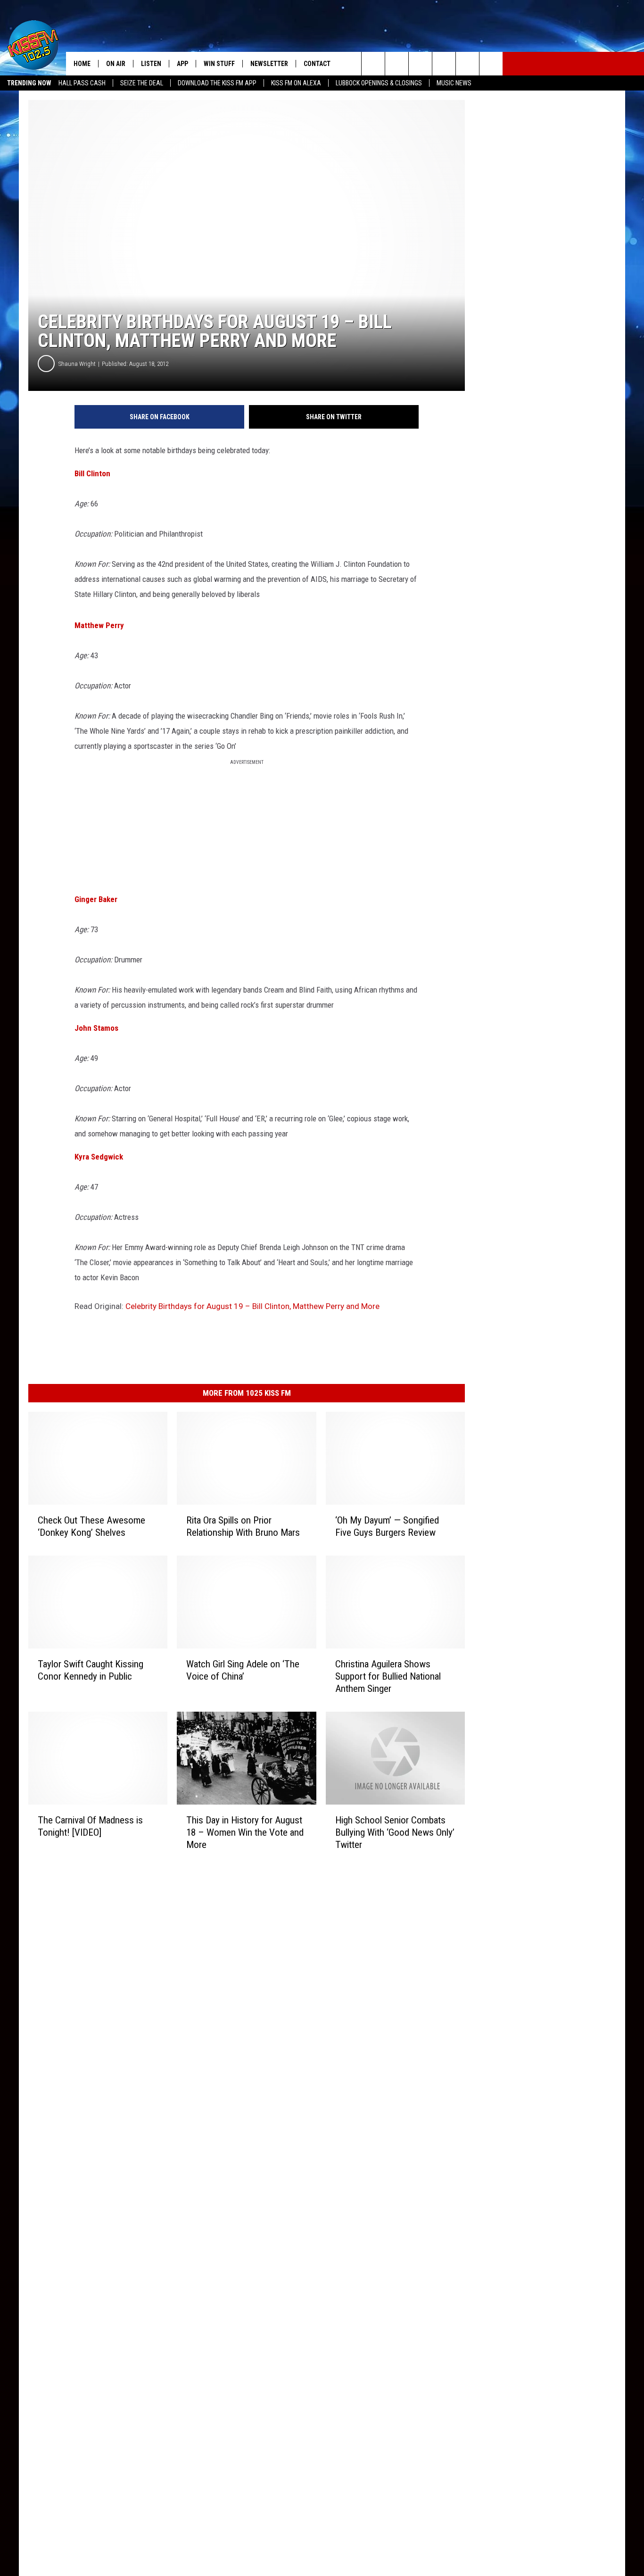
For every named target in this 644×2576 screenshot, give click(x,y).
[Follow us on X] (491, 64)
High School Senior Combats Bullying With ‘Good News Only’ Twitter (395, 1832)
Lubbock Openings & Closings (379, 83)
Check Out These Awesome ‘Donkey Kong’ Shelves (91, 1526)
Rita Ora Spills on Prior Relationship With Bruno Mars (243, 1526)
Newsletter (269, 64)
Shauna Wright (77, 364)
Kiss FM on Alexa (296, 83)
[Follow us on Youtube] (467, 64)
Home (82, 64)
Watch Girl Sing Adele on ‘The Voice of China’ (243, 1670)
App (182, 64)
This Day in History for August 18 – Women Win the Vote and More (245, 1832)
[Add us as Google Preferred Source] (397, 64)
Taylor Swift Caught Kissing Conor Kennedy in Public (91, 1670)
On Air (116, 64)
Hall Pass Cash (82, 83)
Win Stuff (219, 64)
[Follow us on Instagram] (444, 64)
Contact (317, 64)
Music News (454, 83)
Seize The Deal (142, 83)
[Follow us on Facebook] (420, 64)
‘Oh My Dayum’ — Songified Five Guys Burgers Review (387, 1526)
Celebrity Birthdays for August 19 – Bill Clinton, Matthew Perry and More (252, 1306)
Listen (151, 64)
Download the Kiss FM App (217, 83)
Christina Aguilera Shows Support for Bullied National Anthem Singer (388, 1676)
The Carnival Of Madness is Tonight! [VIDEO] (90, 1826)
